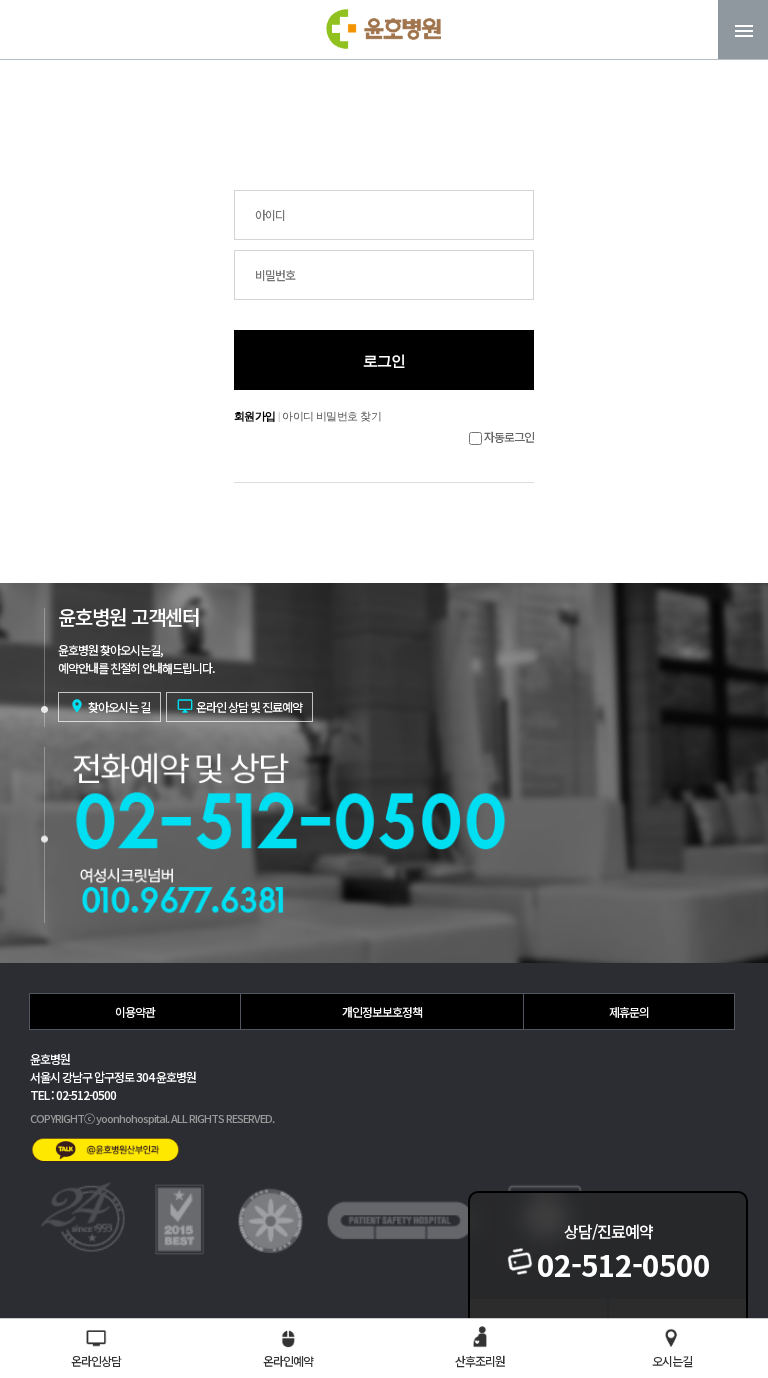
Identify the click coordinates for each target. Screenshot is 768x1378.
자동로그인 (509, 436)
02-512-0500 (623, 1264)
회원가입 (255, 416)
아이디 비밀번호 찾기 (331, 416)
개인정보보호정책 (382, 1011)
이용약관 (135, 1011)
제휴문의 (629, 1011)
